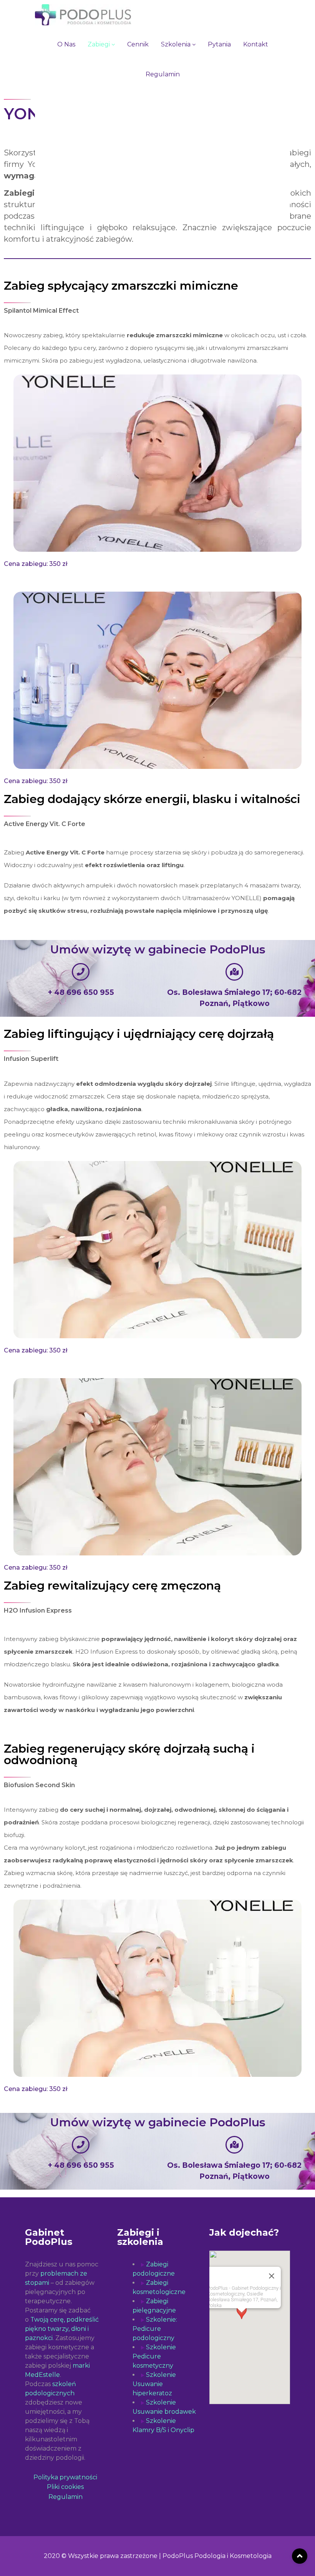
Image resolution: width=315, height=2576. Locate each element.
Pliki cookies (65, 2487)
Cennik (138, 44)
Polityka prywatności (65, 2477)
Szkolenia (177, 44)
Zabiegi (99, 44)
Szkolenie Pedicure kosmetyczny (154, 2356)
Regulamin (163, 74)
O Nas (66, 44)
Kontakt (256, 44)
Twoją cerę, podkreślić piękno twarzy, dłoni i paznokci (62, 2329)
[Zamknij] (272, 2276)
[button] (242, 2320)
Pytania (219, 44)
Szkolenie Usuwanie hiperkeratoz (154, 2384)
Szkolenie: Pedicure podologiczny (155, 2329)
